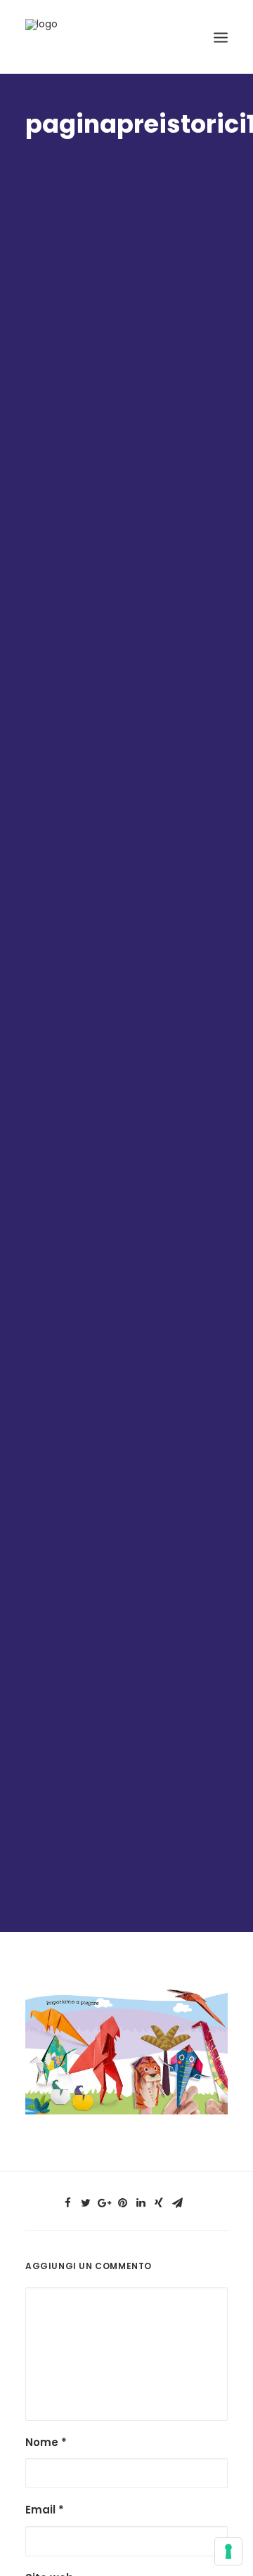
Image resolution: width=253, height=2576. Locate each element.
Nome (46, 2442)
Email (45, 2510)
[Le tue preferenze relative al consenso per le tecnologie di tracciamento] (228, 2551)
